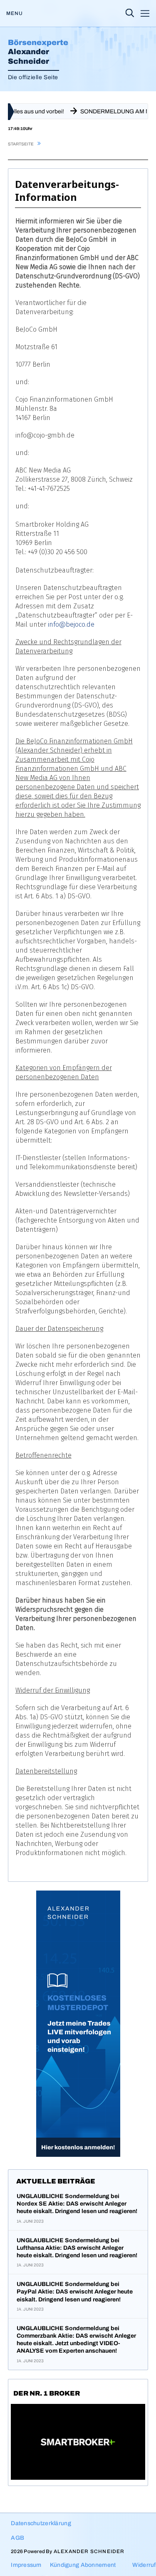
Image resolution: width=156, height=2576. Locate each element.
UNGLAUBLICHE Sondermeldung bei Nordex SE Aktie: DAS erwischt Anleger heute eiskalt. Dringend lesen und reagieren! (77, 2204)
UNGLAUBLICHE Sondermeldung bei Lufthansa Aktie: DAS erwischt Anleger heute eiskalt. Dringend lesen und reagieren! (77, 2248)
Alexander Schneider (89, 2551)
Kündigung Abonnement (83, 2565)
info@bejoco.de (71, 624)
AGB (17, 2538)
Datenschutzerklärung (41, 2523)
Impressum (26, 2565)
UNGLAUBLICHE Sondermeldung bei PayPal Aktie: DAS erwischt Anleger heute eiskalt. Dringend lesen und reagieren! (75, 2292)
